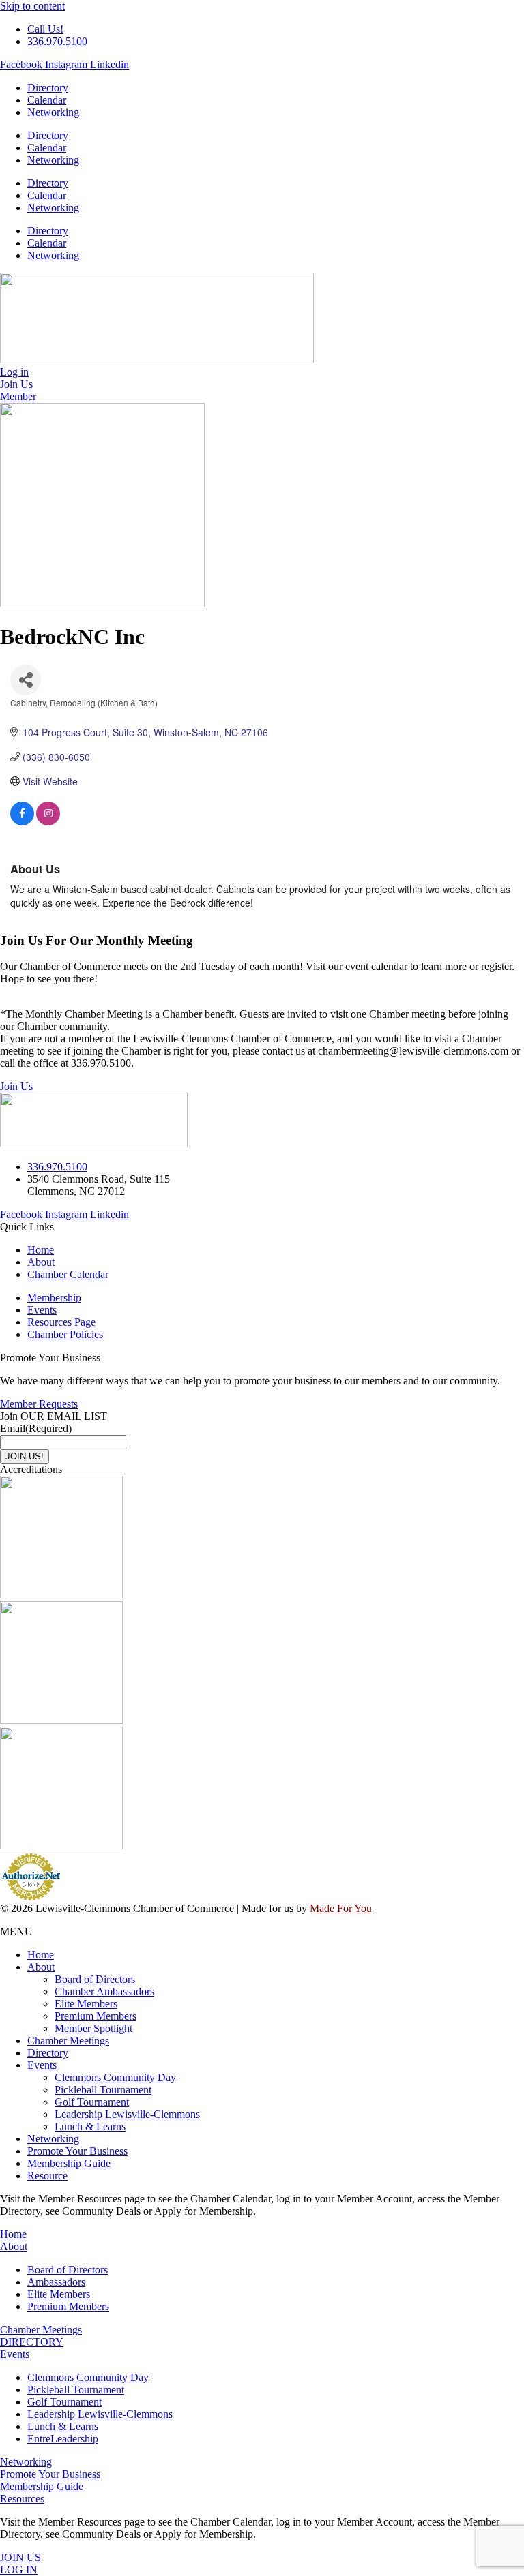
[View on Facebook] (22, 821)
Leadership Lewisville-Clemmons (127, 2114)
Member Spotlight (93, 2028)
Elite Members (86, 2004)
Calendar (47, 100)
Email (36, 1428)
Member (18, 396)
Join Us (16, 1086)
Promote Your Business (77, 2151)
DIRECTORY (32, 2342)
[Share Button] (26, 680)
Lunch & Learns (90, 2126)
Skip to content (32, 6)
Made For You (341, 1908)
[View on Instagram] (48, 821)
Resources (22, 2499)
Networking (53, 112)
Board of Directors (95, 1979)
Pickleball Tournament (103, 2090)
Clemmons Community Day (115, 2077)
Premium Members (96, 2016)
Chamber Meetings (68, 2041)
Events (42, 2065)
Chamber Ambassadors (104, 1991)
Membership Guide (69, 2163)
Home (41, 1955)
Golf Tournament (92, 2102)
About (41, 1967)
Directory (48, 88)
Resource (47, 2176)
